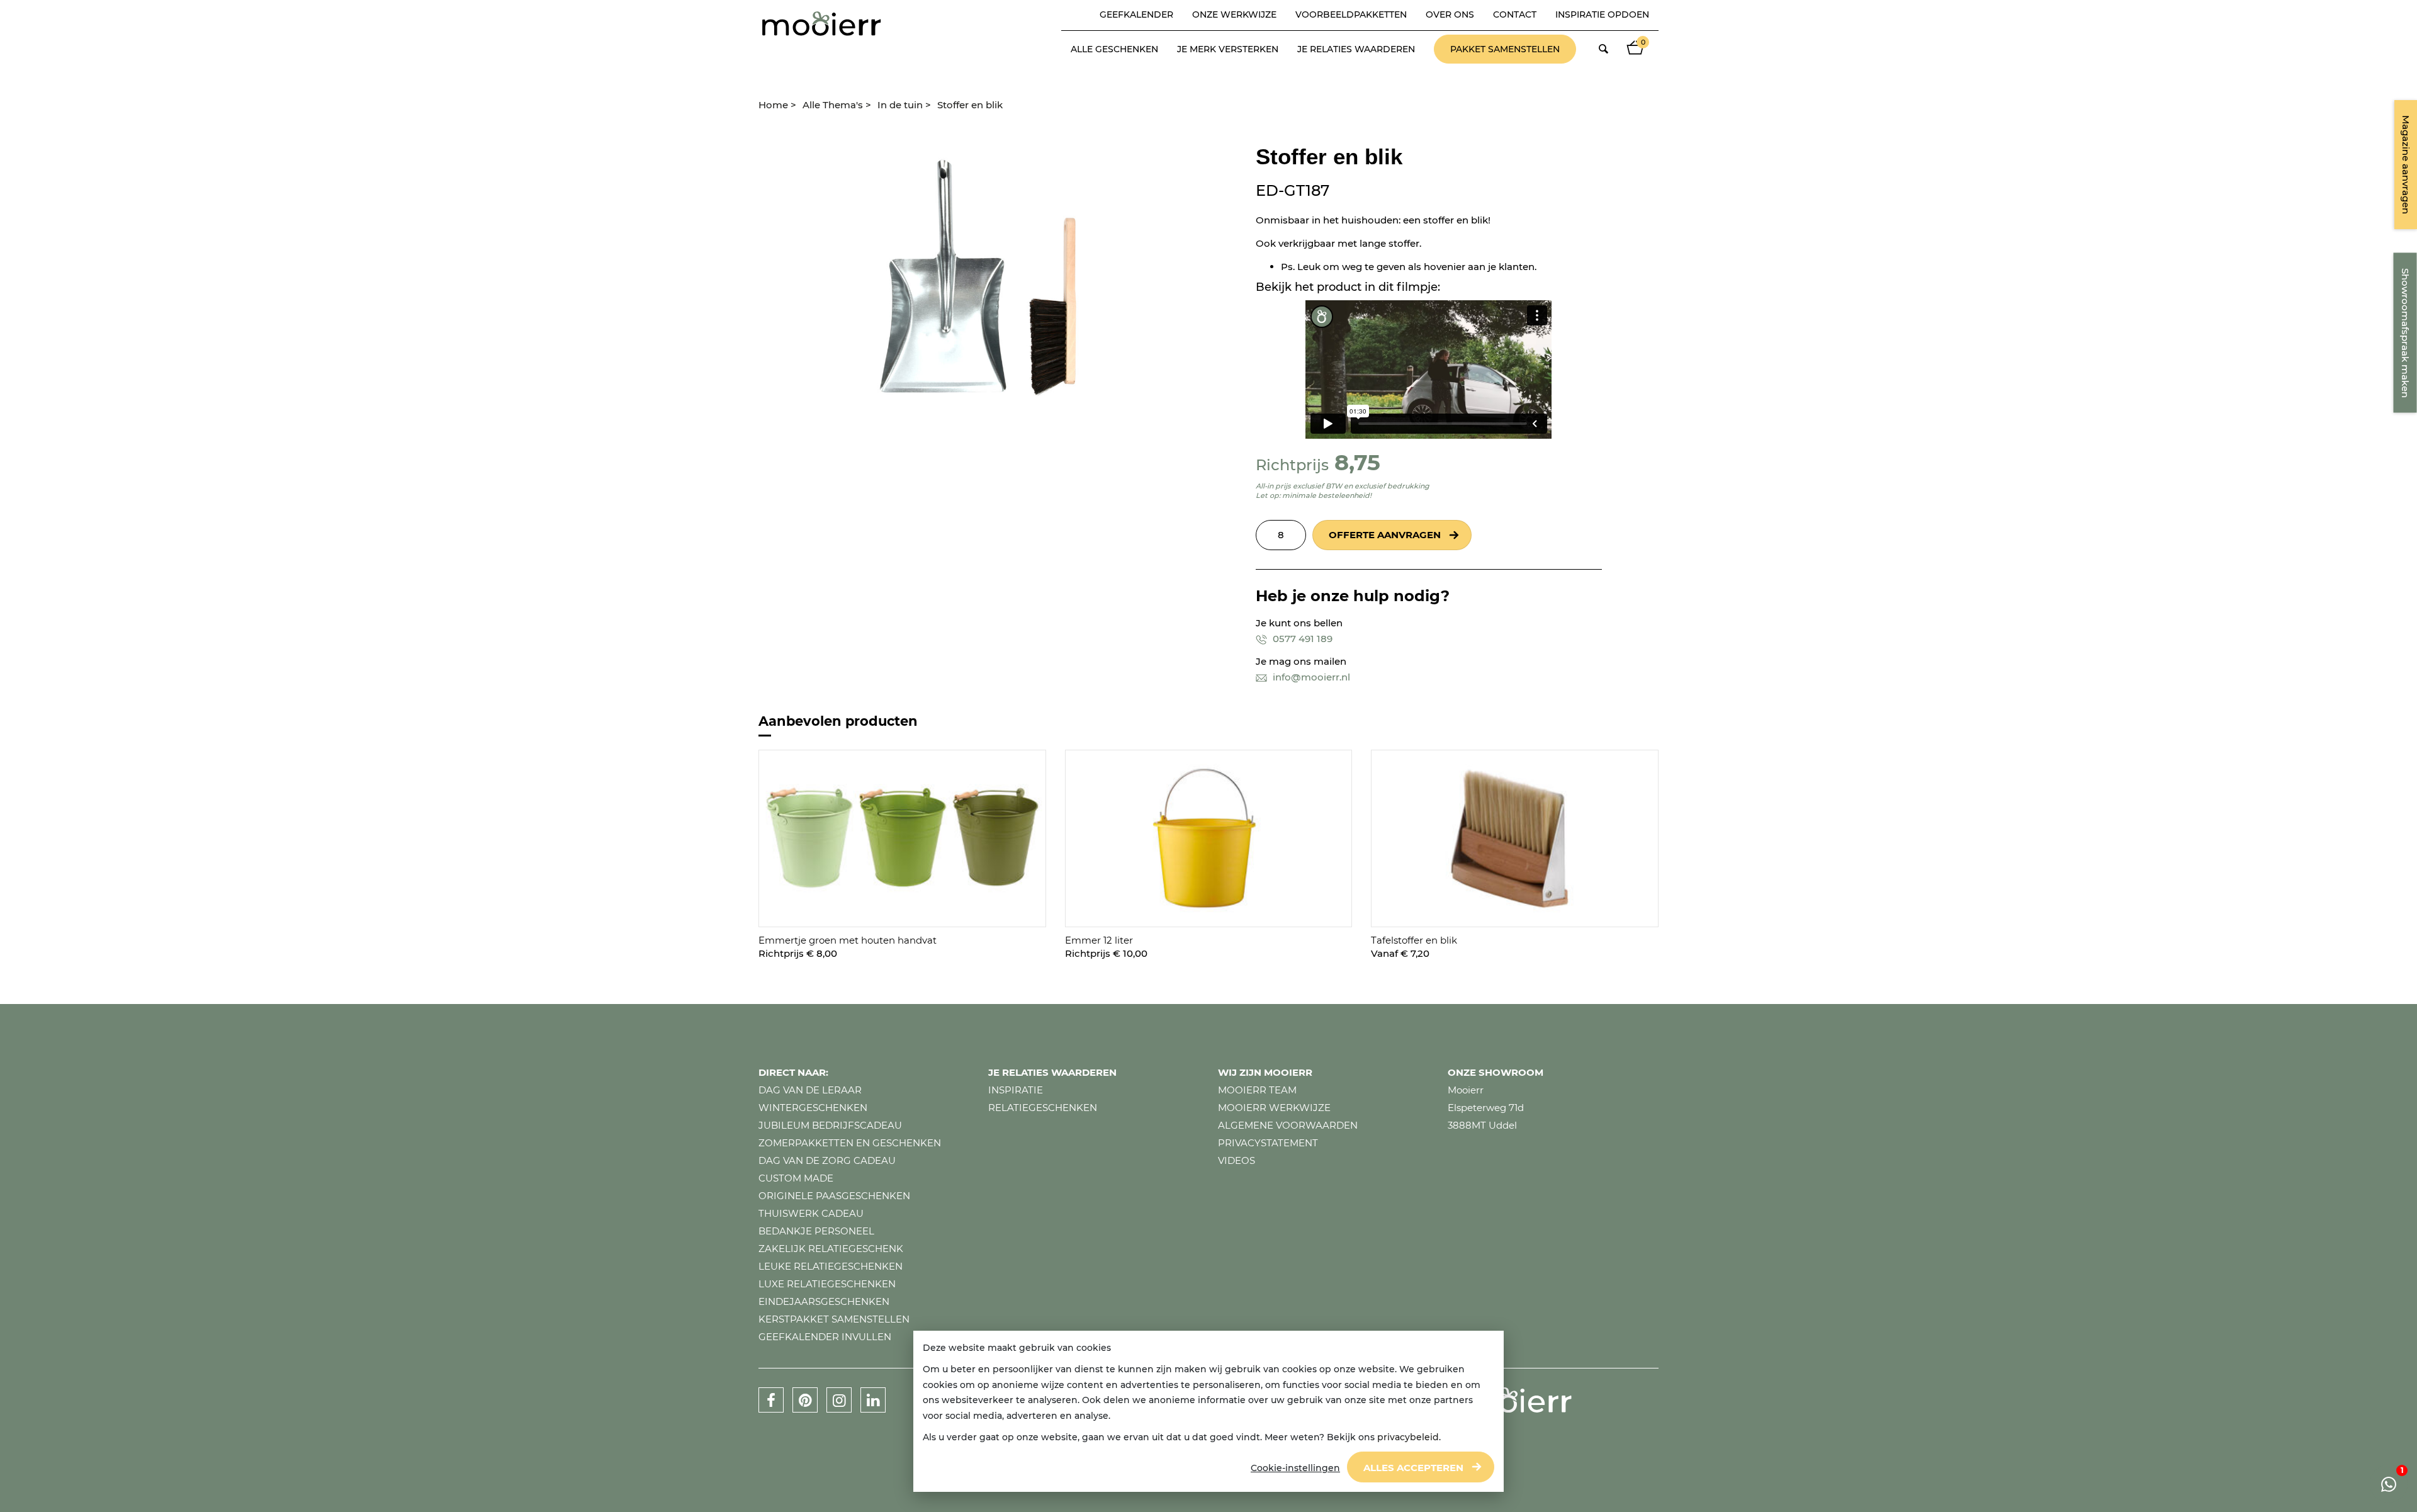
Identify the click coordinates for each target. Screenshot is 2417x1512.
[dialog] (1208, 1412)
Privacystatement (1268, 1143)
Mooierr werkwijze (1274, 1108)
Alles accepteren (1413, 1468)
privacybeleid (1408, 1437)
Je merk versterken (1228, 49)
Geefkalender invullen (825, 1337)
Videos (1237, 1160)
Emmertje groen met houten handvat (848, 940)
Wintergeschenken (813, 1108)
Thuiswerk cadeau (811, 1213)
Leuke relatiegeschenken (831, 1266)
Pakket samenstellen (1505, 49)
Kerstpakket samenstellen (834, 1319)
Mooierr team (1257, 1090)
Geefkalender (1136, 14)
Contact (1515, 14)
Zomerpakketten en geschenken (850, 1143)
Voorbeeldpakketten (1351, 14)
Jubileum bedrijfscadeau (830, 1125)
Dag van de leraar (810, 1090)
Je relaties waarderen (1356, 49)
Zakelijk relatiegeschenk (831, 1249)
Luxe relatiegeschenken (827, 1284)
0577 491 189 (1301, 639)
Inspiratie (1016, 1090)
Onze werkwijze (1234, 14)
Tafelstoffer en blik (1414, 940)
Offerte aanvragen (1385, 535)
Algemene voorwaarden (1288, 1125)
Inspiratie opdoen (1602, 14)
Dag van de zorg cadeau (827, 1160)
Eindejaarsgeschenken (824, 1301)
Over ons (1450, 14)
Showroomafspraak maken (2405, 333)
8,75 (1357, 462)
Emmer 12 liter (1099, 940)
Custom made (796, 1178)
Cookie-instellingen (1295, 1468)
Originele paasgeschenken (834, 1196)
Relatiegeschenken (1043, 1108)
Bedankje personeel (816, 1231)
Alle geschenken (1114, 49)
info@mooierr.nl (1310, 677)
